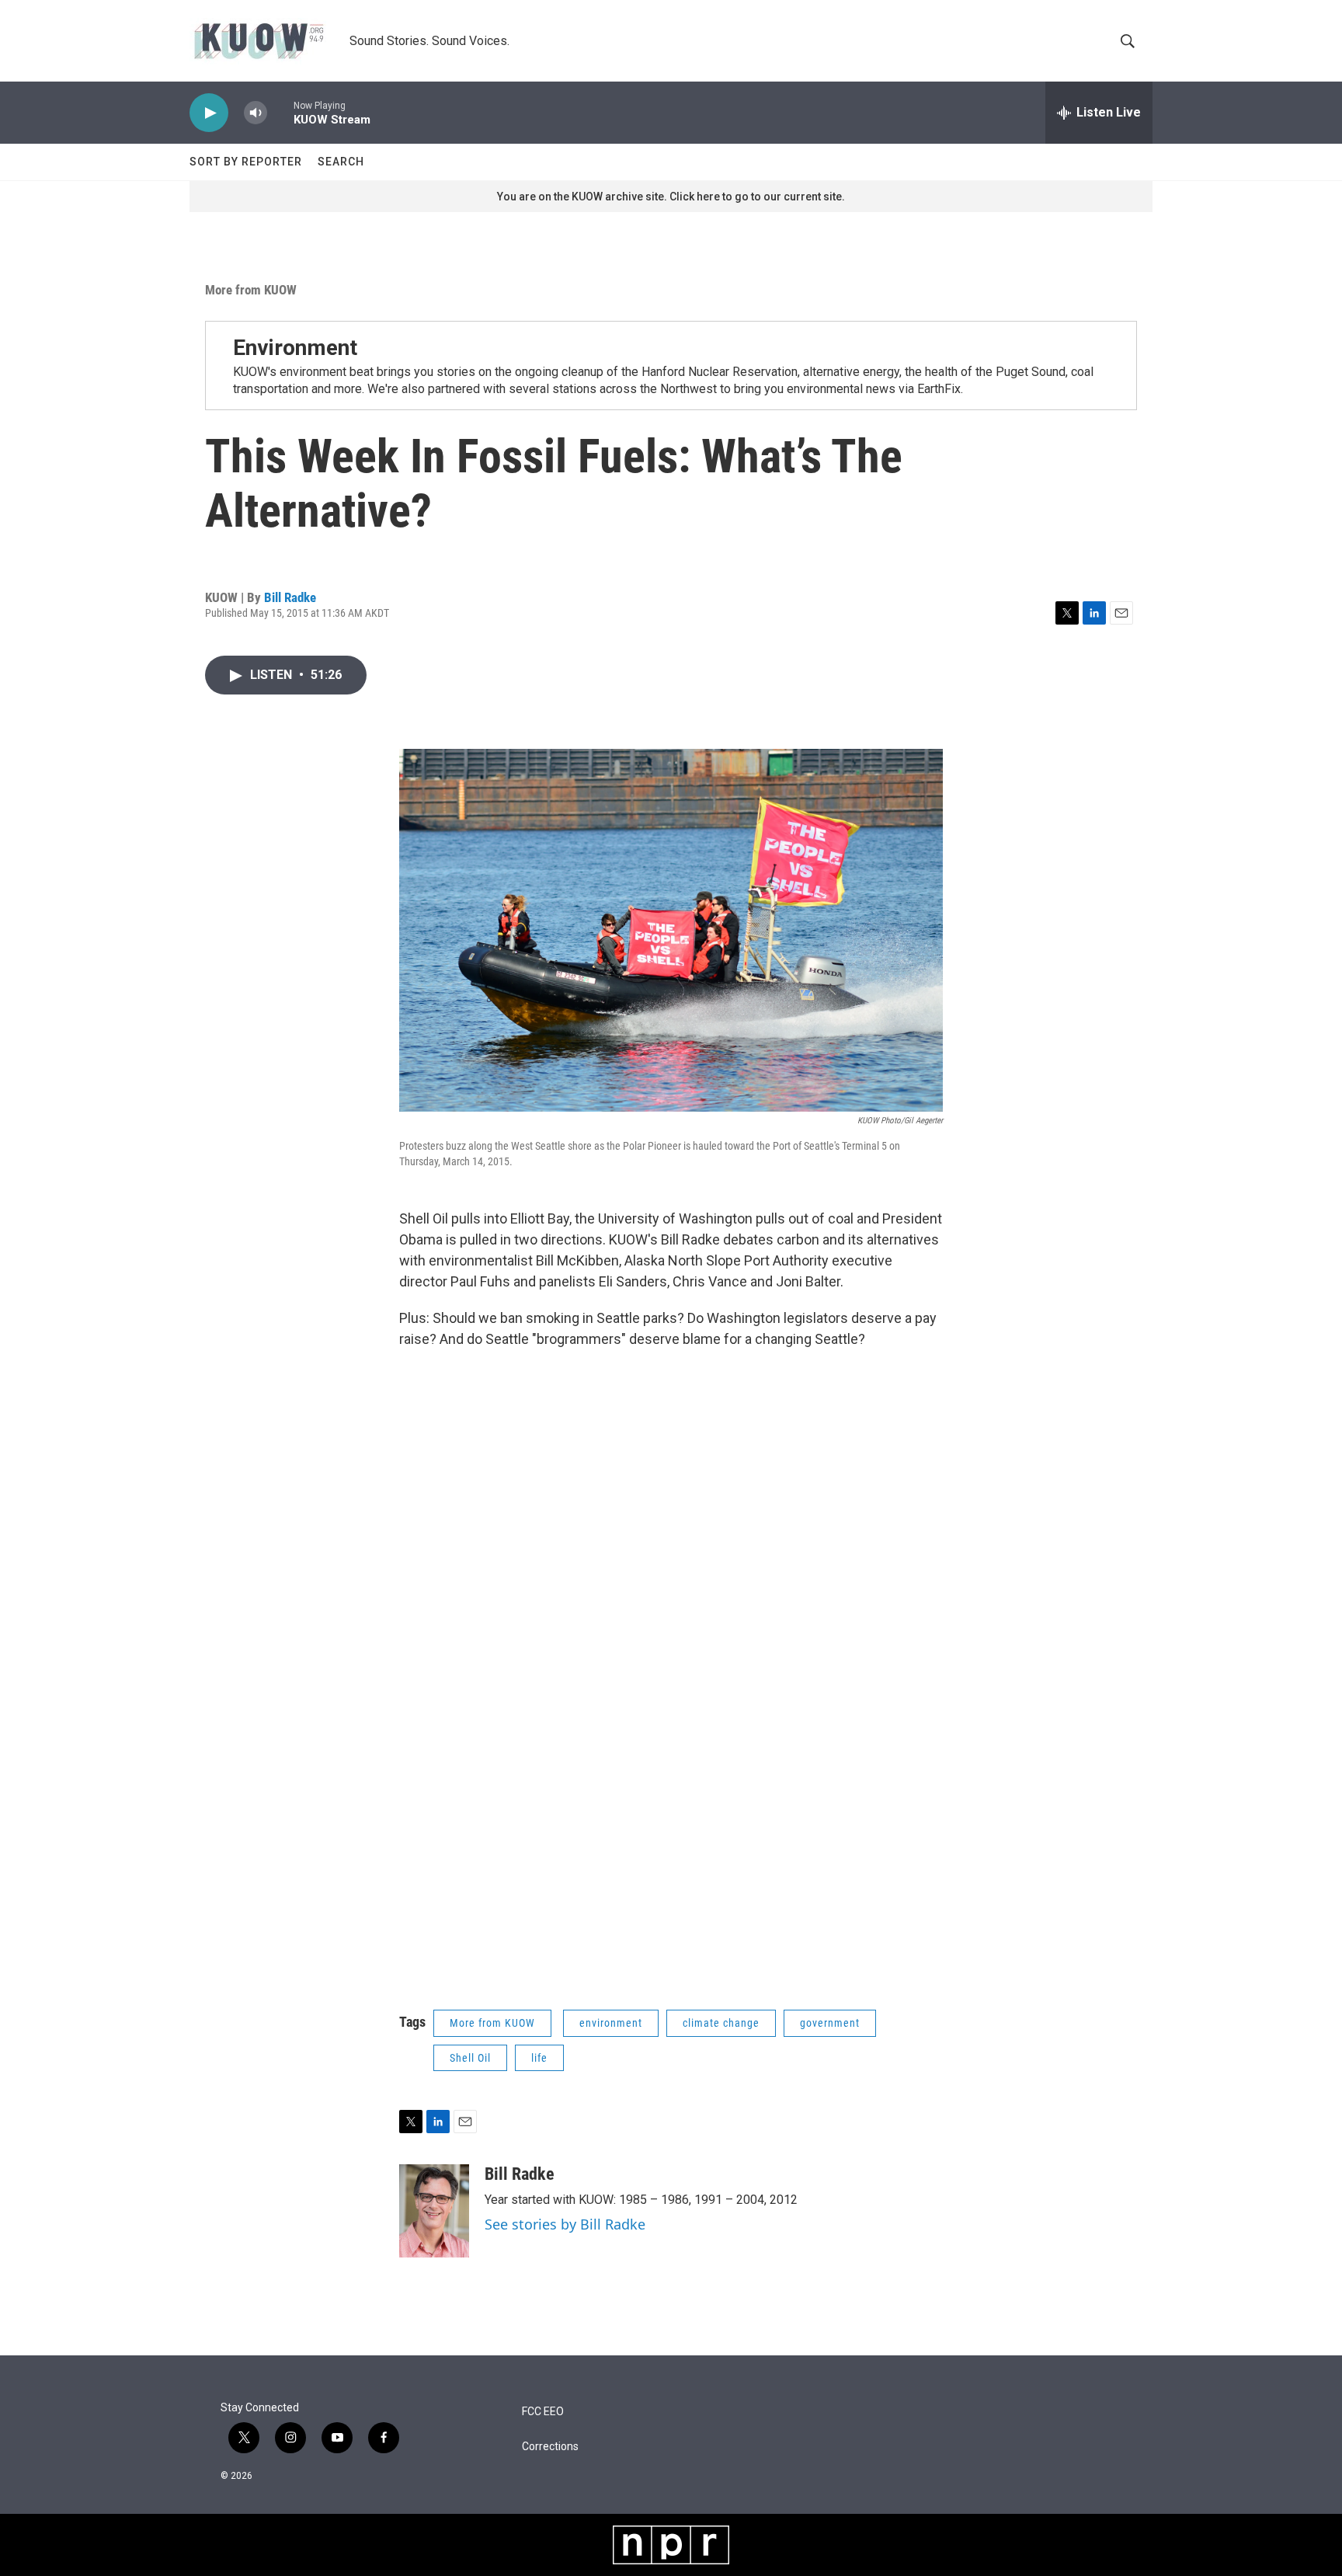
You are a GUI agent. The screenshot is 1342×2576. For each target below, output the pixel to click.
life (539, 2058)
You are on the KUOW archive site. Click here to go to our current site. (671, 197)
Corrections (550, 2447)
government (830, 2023)
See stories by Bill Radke (565, 2224)
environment (611, 2023)
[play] (209, 113)
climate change (721, 2023)
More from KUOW (251, 290)
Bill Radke (290, 597)
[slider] (280, 112)
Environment (295, 348)
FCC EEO (543, 2412)
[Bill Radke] (434, 2211)
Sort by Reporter (246, 162)
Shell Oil (470, 2058)
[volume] (256, 113)
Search (341, 162)
